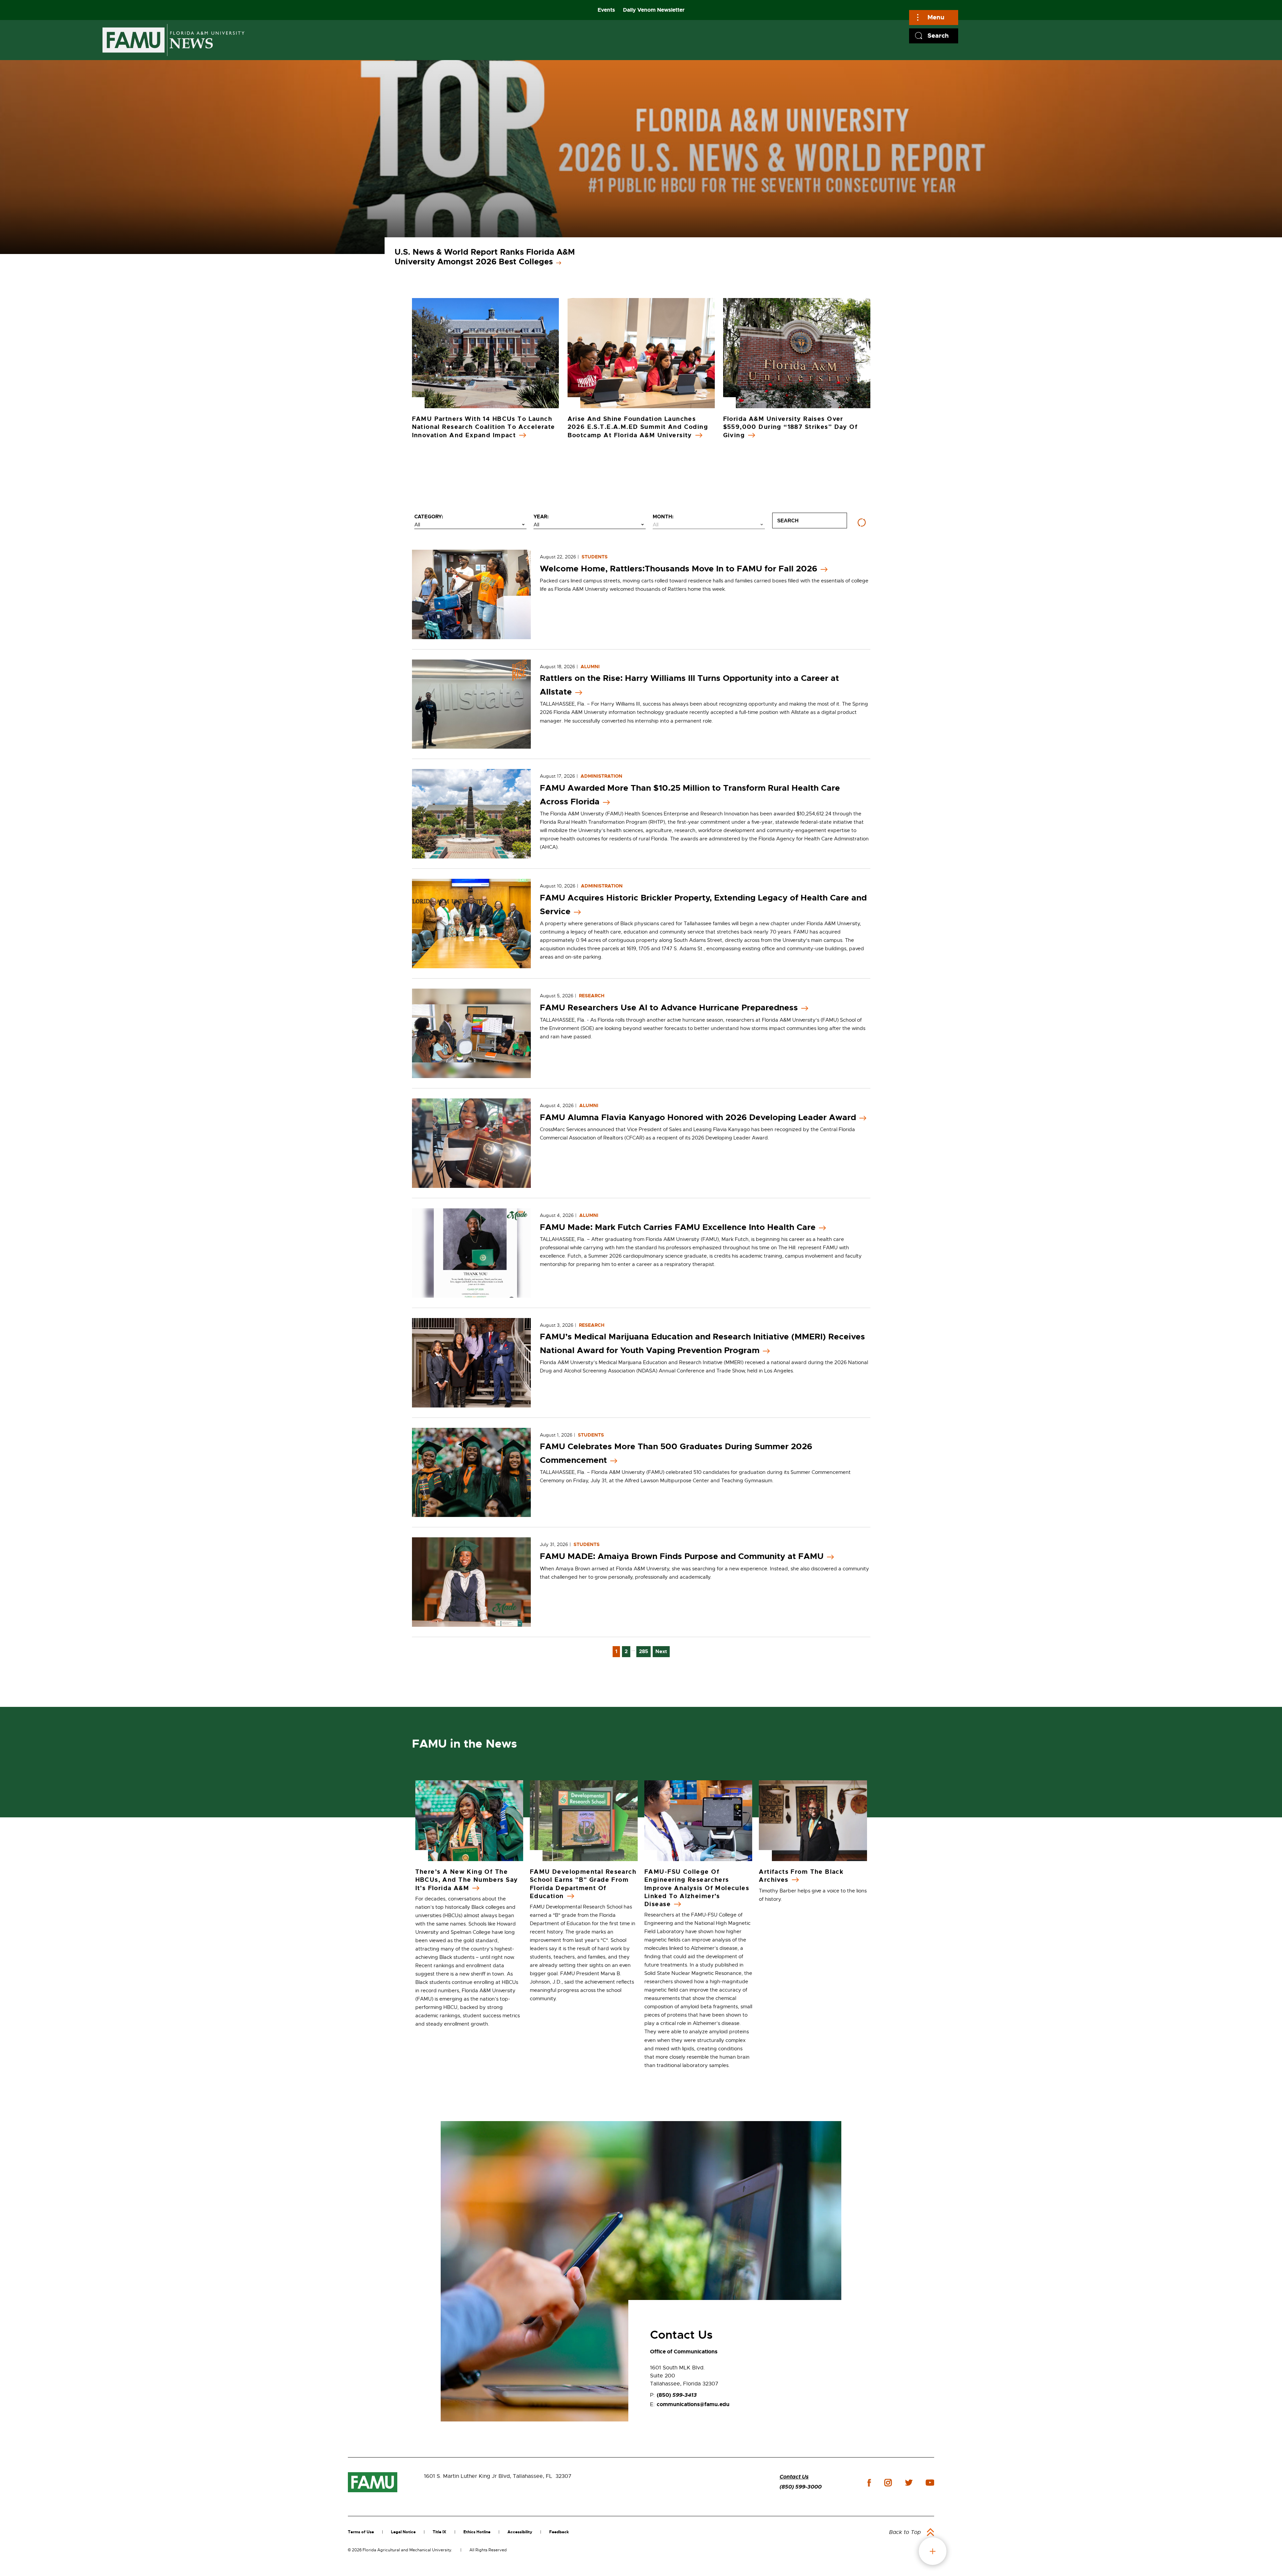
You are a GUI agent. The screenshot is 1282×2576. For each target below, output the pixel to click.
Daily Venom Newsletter (654, 10)
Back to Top (905, 2532)
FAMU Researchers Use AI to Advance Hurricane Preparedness (669, 1008)
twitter (909, 2483)
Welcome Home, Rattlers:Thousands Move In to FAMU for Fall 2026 (679, 569)
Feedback (559, 2532)
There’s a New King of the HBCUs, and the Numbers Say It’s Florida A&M (467, 1880)
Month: (663, 517)
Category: (429, 517)
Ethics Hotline (477, 2532)
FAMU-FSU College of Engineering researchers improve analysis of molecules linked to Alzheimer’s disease (697, 1888)
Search (938, 36)
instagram (888, 2483)
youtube (930, 2483)
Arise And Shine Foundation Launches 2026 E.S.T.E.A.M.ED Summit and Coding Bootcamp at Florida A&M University (638, 427)
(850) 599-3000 (801, 2487)
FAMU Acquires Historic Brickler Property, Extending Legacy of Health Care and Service (703, 905)
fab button (933, 2551)
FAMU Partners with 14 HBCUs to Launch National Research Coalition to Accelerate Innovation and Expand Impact (484, 427)
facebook (869, 2483)
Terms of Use (361, 2532)
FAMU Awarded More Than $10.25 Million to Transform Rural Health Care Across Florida (690, 795)
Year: (541, 517)
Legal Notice (403, 2532)
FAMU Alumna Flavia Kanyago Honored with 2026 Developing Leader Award (698, 1117)
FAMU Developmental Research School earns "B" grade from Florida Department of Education (583, 1884)
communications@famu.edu (693, 2404)
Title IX (440, 2532)
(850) (677, 2395)
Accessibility (520, 2532)
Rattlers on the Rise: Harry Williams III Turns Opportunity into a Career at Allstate (689, 685)
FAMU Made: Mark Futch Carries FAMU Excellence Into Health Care (678, 1227)
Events (606, 10)
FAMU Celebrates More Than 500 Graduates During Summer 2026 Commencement (676, 1453)
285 (644, 1651)
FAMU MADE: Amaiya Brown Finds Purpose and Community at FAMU (682, 1556)
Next (661, 1651)
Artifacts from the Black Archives (801, 1876)
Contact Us (794, 2477)
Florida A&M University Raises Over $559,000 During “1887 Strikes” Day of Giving (791, 427)
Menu (936, 17)
